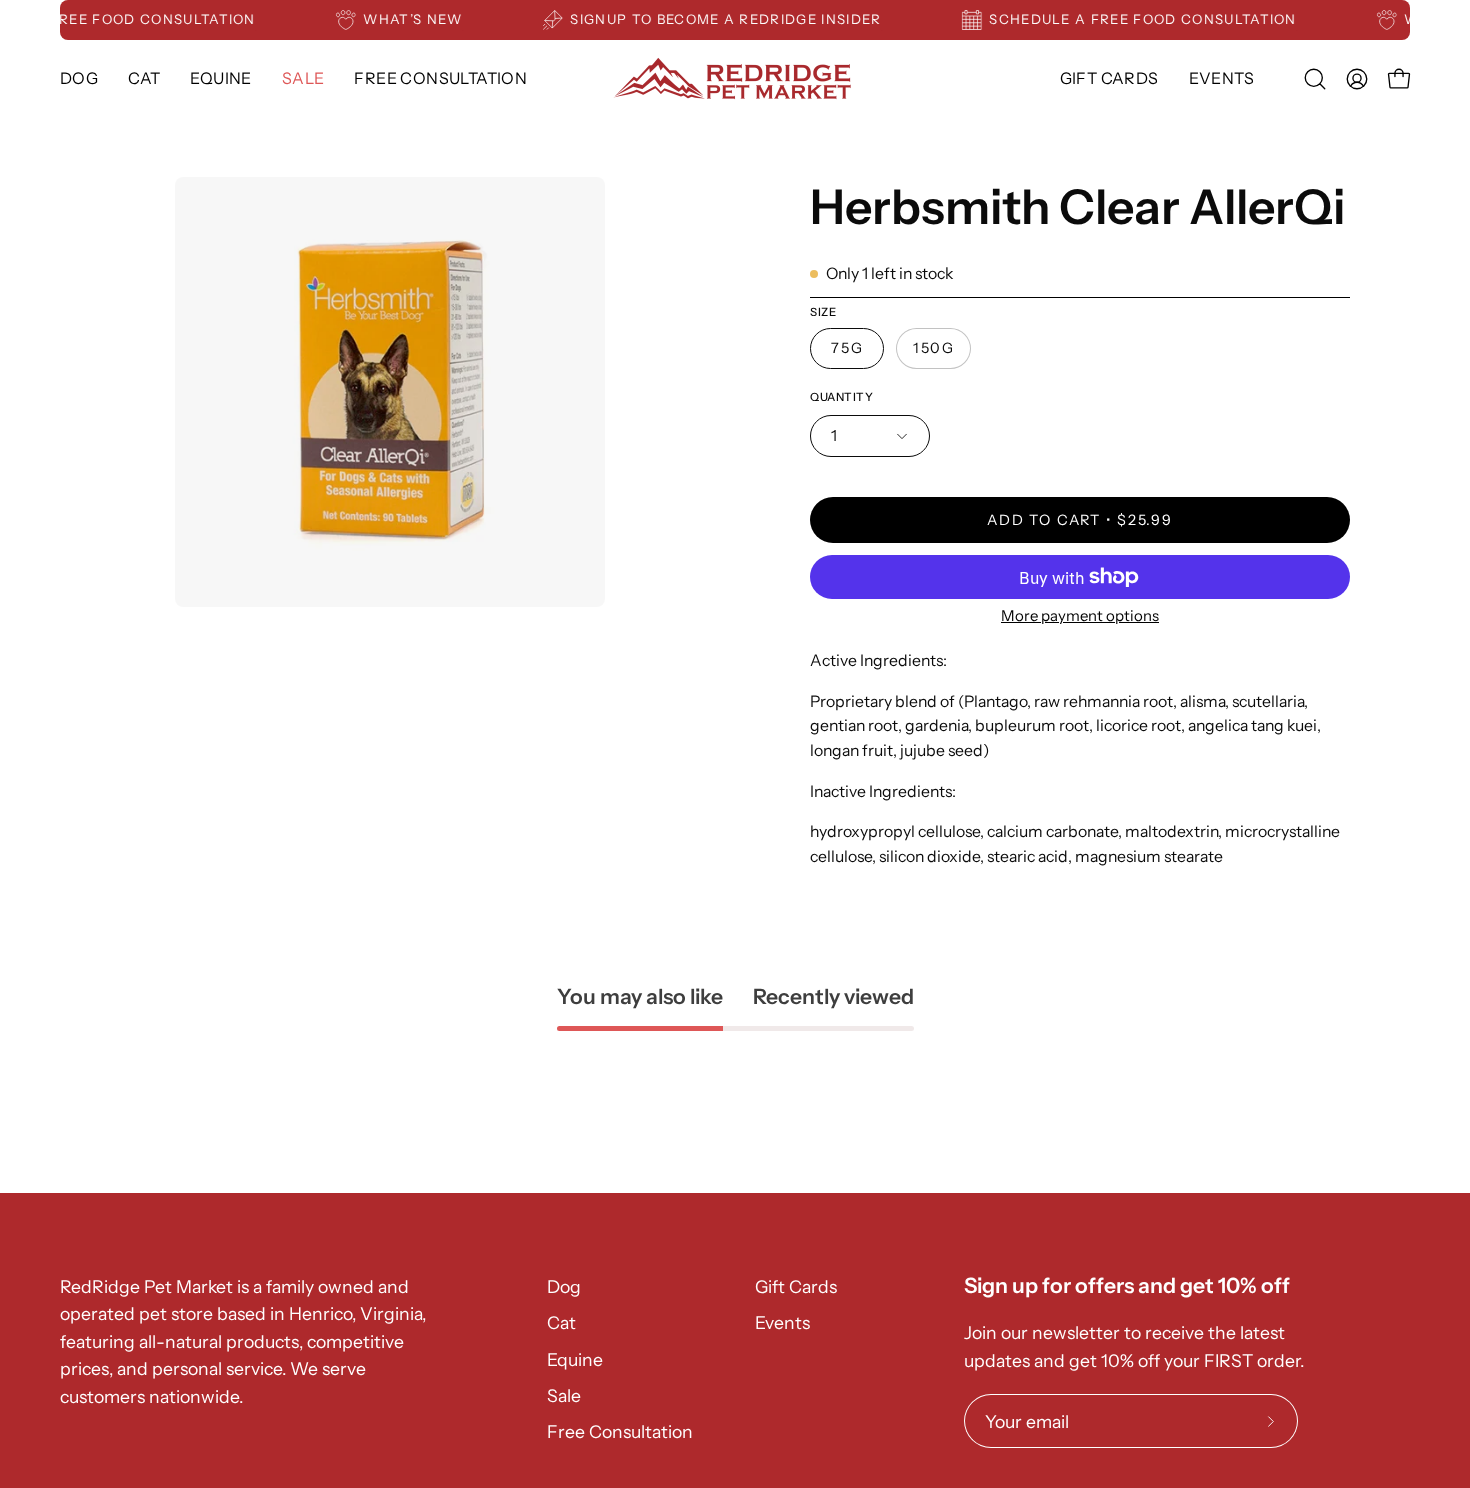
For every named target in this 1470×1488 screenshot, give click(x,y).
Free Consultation (620, 1431)
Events (782, 1322)
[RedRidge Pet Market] (735, 78)
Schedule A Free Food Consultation (1155, 19)
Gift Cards (796, 1286)
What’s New (425, 19)
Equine (575, 1359)
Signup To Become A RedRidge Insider (738, 19)
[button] (220, 78)
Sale (564, 1395)
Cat (561, 1322)
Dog (564, 1286)
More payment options (1080, 615)
